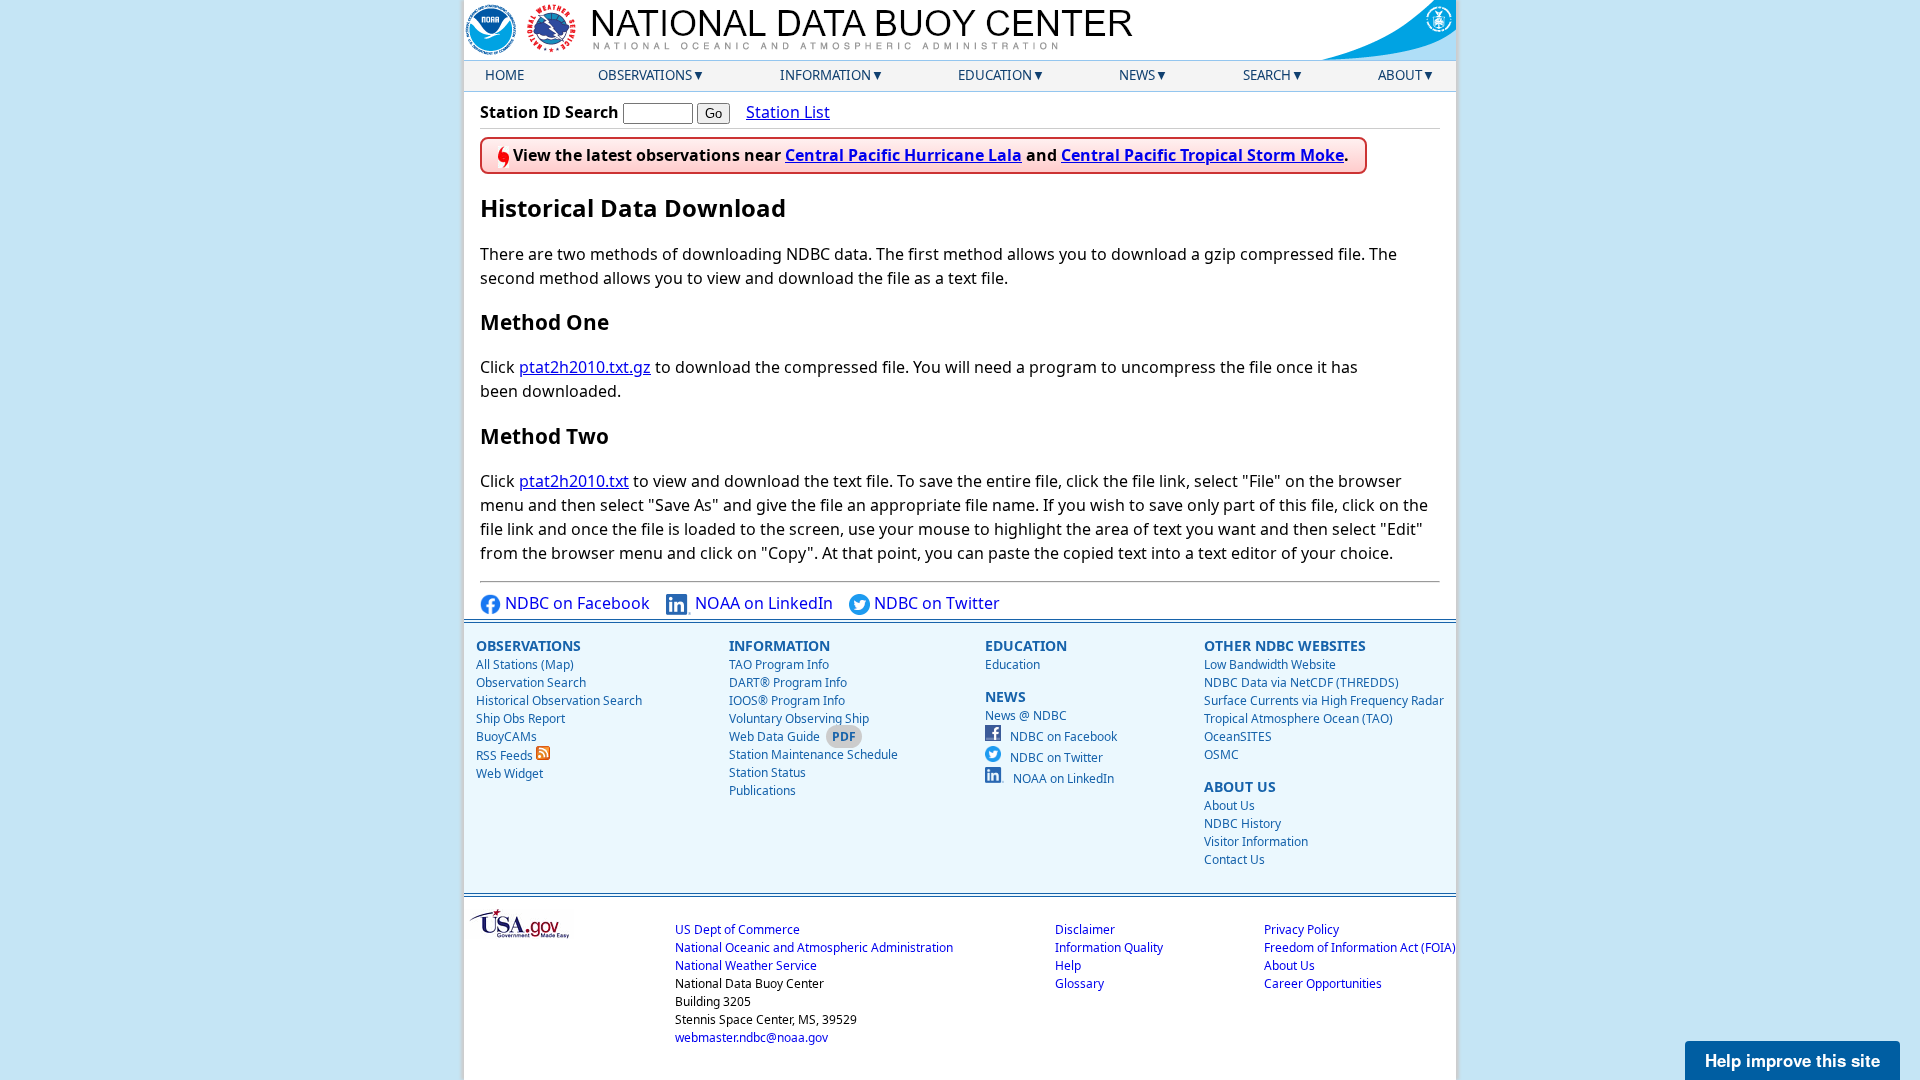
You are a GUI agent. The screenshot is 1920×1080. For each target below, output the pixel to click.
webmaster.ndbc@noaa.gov (751, 1037)
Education (995, 75)
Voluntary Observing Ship (799, 718)
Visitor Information (1256, 841)
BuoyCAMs (506, 736)
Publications (762, 790)
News (1137, 75)
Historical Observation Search (559, 700)
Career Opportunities (1323, 983)
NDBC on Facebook (575, 603)
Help (1068, 965)
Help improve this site (1792, 1060)
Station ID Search (549, 112)
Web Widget (509, 773)
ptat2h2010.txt (574, 481)
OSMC (1221, 754)
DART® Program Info (788, 682)
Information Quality (1109, 947)
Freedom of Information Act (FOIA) (1360, 947)
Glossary (1079, 983)
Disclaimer (1085, 929)
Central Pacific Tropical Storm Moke (1202, 155)
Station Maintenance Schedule (813, 754)
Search (1267, 75)
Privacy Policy (1301, 929)
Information (825, 75)
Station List (788, 112)
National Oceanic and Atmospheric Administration (814, 947)
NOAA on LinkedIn (762, 603)
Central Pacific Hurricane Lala (903, 155)
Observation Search (531, 682)
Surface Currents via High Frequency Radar (1324, 700)
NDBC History (1242, 823)
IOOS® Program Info (787, 700)
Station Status (767, 772)
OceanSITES (1238, 736)
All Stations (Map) (525, 664)
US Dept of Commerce (737, 929)
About (1400, 75)
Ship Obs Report (520, 718)
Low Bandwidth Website (1270, 664)
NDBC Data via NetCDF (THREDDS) (1301, 682)
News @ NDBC (1026, 715)
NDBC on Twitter (935, 603)
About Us (1229, 805)
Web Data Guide (774, 736)
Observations (645, 75)
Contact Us (1234, 859)
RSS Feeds (506, 755)
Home (504, 75)
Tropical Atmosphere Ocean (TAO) (1298, 718)
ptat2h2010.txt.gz (585, 367)
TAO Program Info (779, 664)
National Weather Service (746, 965)
